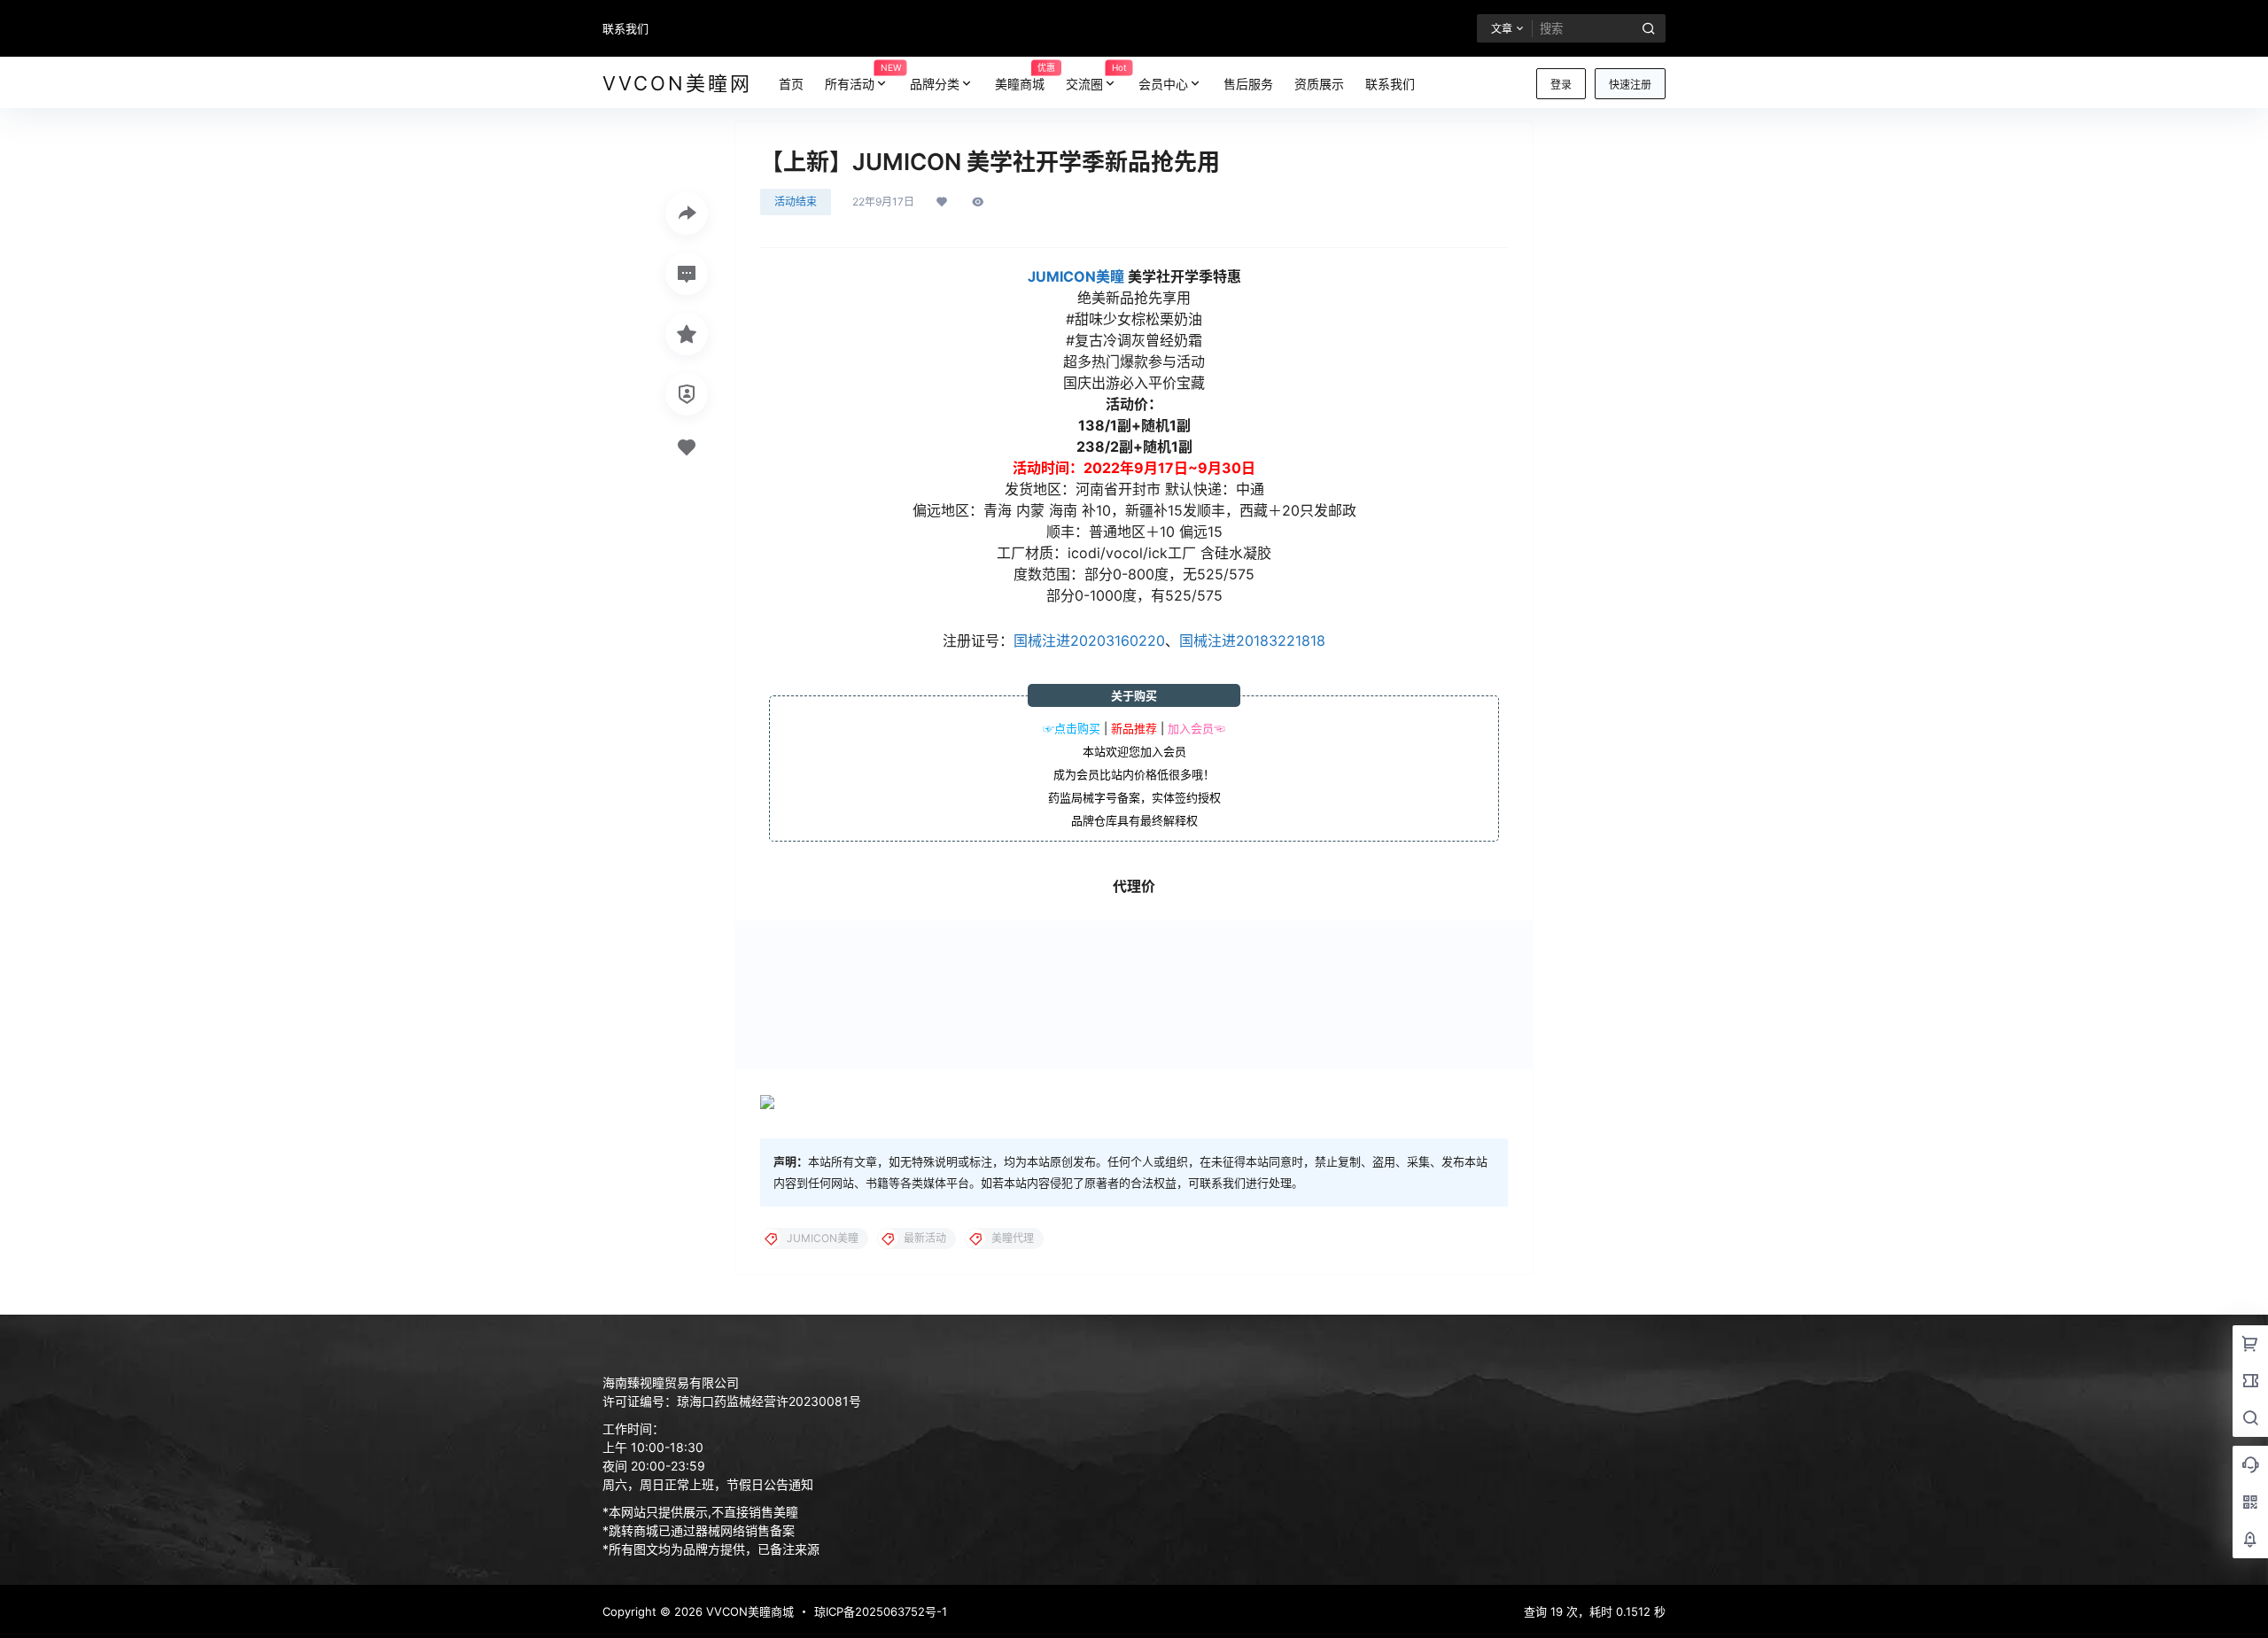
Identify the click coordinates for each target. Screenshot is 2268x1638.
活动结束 (796, 202)
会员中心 (1163, 84)
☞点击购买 (1072, 728)
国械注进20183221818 (1252, 640)
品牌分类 (935, 84)
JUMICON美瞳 (1076, 276)
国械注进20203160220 (1089, 640)
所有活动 (862, 76)
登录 (1561, 85)
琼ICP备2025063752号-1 (881, 1611)
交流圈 (1096, 76)
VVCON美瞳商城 (748, 1611)
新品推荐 (1134, 728)
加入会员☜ (1196, 728)
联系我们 (625, 28)
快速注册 (1630, 85)
